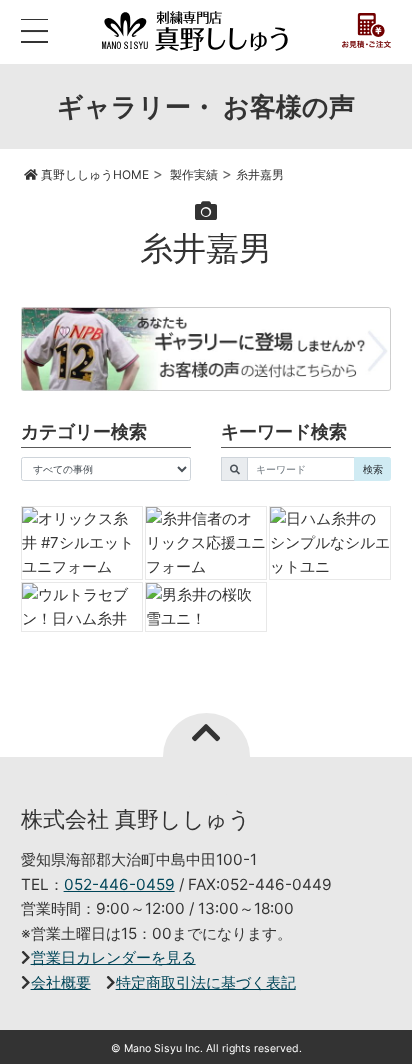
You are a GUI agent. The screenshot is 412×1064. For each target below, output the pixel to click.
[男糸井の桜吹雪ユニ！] (206, 607)
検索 (373, 469)
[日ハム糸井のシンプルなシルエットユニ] (330, 543)
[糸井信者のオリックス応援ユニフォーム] (206, 543)
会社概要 (61, 982)
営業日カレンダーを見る (113, 957)
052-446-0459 (119, 884)
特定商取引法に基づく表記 (206, 982)
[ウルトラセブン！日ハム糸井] (82, 607)
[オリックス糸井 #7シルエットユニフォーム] (82, 543)
